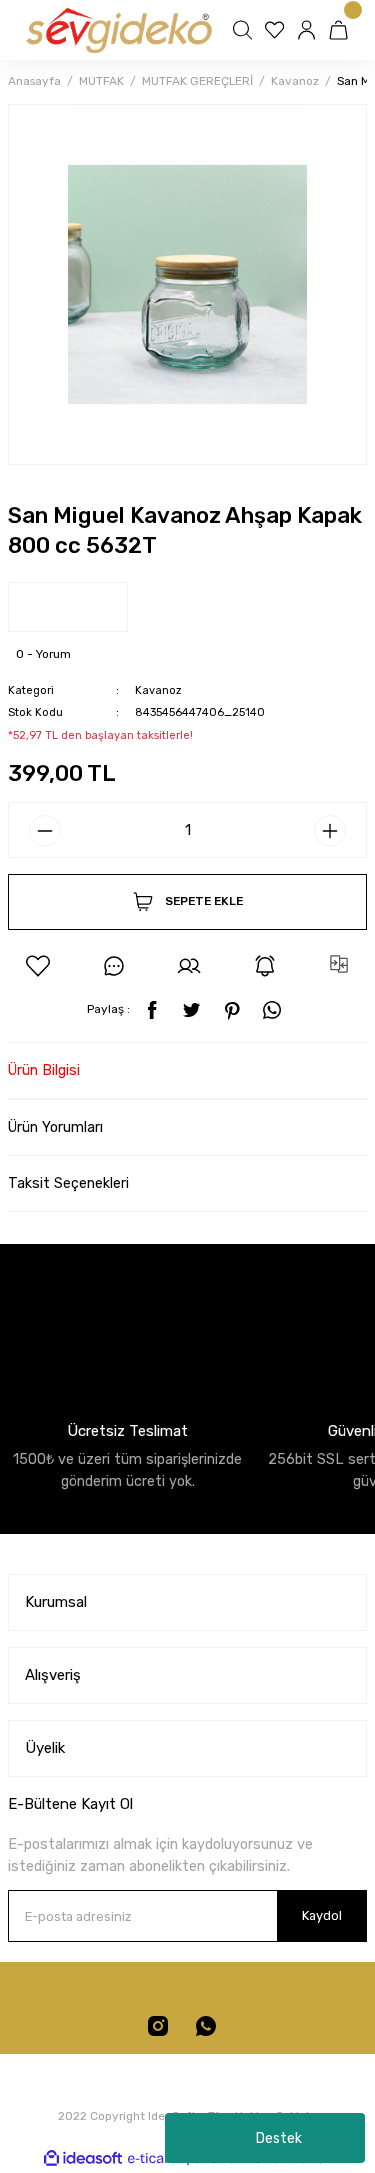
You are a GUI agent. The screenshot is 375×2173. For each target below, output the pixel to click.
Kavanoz (158, 690)
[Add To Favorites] (38, 966)
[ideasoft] (83, 2159)
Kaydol (322, 1915)
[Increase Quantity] (330, 831)
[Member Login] (309, 30)
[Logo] (117, 30)
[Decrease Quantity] (45, 831)
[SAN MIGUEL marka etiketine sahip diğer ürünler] (68, 607)
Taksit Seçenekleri (68, 1183)
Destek (279, 2138)
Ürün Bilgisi (44, 1070)
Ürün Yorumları (55, 1127)
